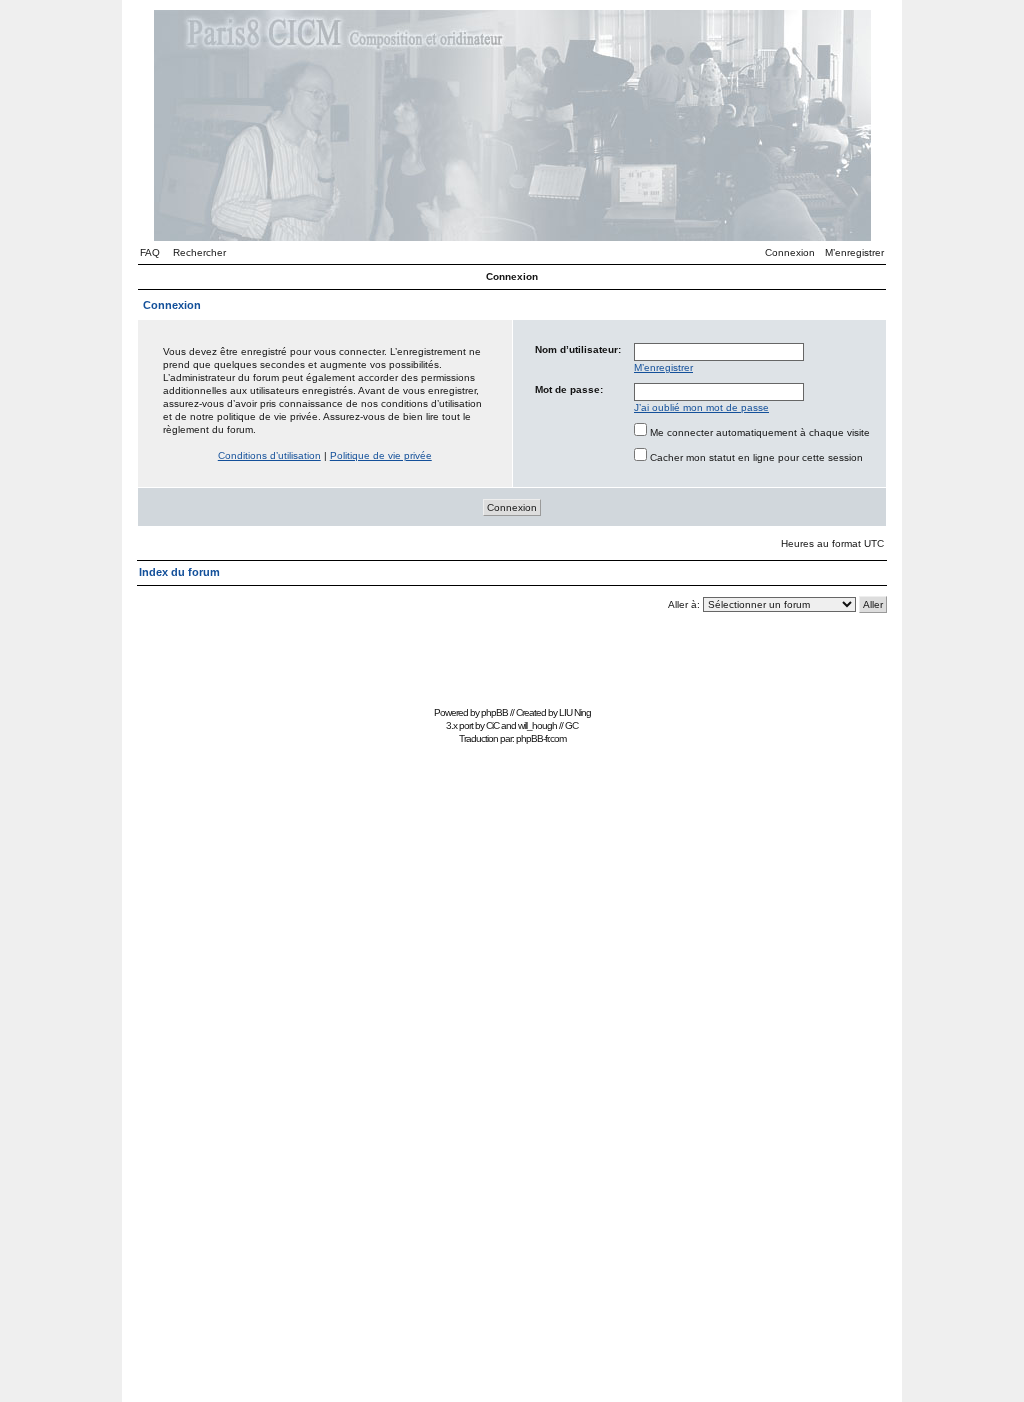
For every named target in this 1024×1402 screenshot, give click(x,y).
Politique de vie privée (381, 455)
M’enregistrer (854, 252)
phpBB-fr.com (541, 738)
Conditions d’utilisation (269, 455)
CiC (492, 725)
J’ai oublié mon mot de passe (701, 407)
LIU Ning (575, 712)
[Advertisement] (512, 655)
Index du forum (179, 572)
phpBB (494, 712)
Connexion (790, 252)
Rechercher (199, 252)
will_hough (537, 725)
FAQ (150, 252)
